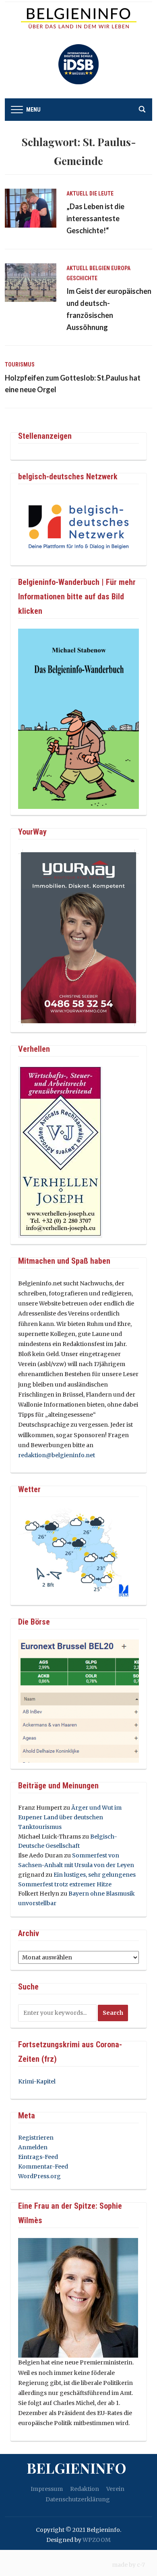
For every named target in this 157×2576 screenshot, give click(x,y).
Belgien (100, 268)
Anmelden (33, 2147)
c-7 (141, 2565)
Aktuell (77, 193)
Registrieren (36, 2138)
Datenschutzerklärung (78, 2499)
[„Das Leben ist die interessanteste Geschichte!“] (31, 208)
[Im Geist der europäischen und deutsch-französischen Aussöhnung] (31, 282)
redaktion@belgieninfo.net (57, 1455)
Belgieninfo (76, 2468)
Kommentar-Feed (43, 2167)
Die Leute (101, 193)
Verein (115, 2489)
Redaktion (85, 2489)
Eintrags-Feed (38, 2157)
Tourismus (20, 365)
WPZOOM (97, 2540)
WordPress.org (39, 2176)
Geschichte (82, 278)
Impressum (47, 2489)
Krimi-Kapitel (37, 2081)
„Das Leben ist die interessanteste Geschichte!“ (95, 218)
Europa (121, 268)
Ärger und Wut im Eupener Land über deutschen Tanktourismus (70, 1817)
